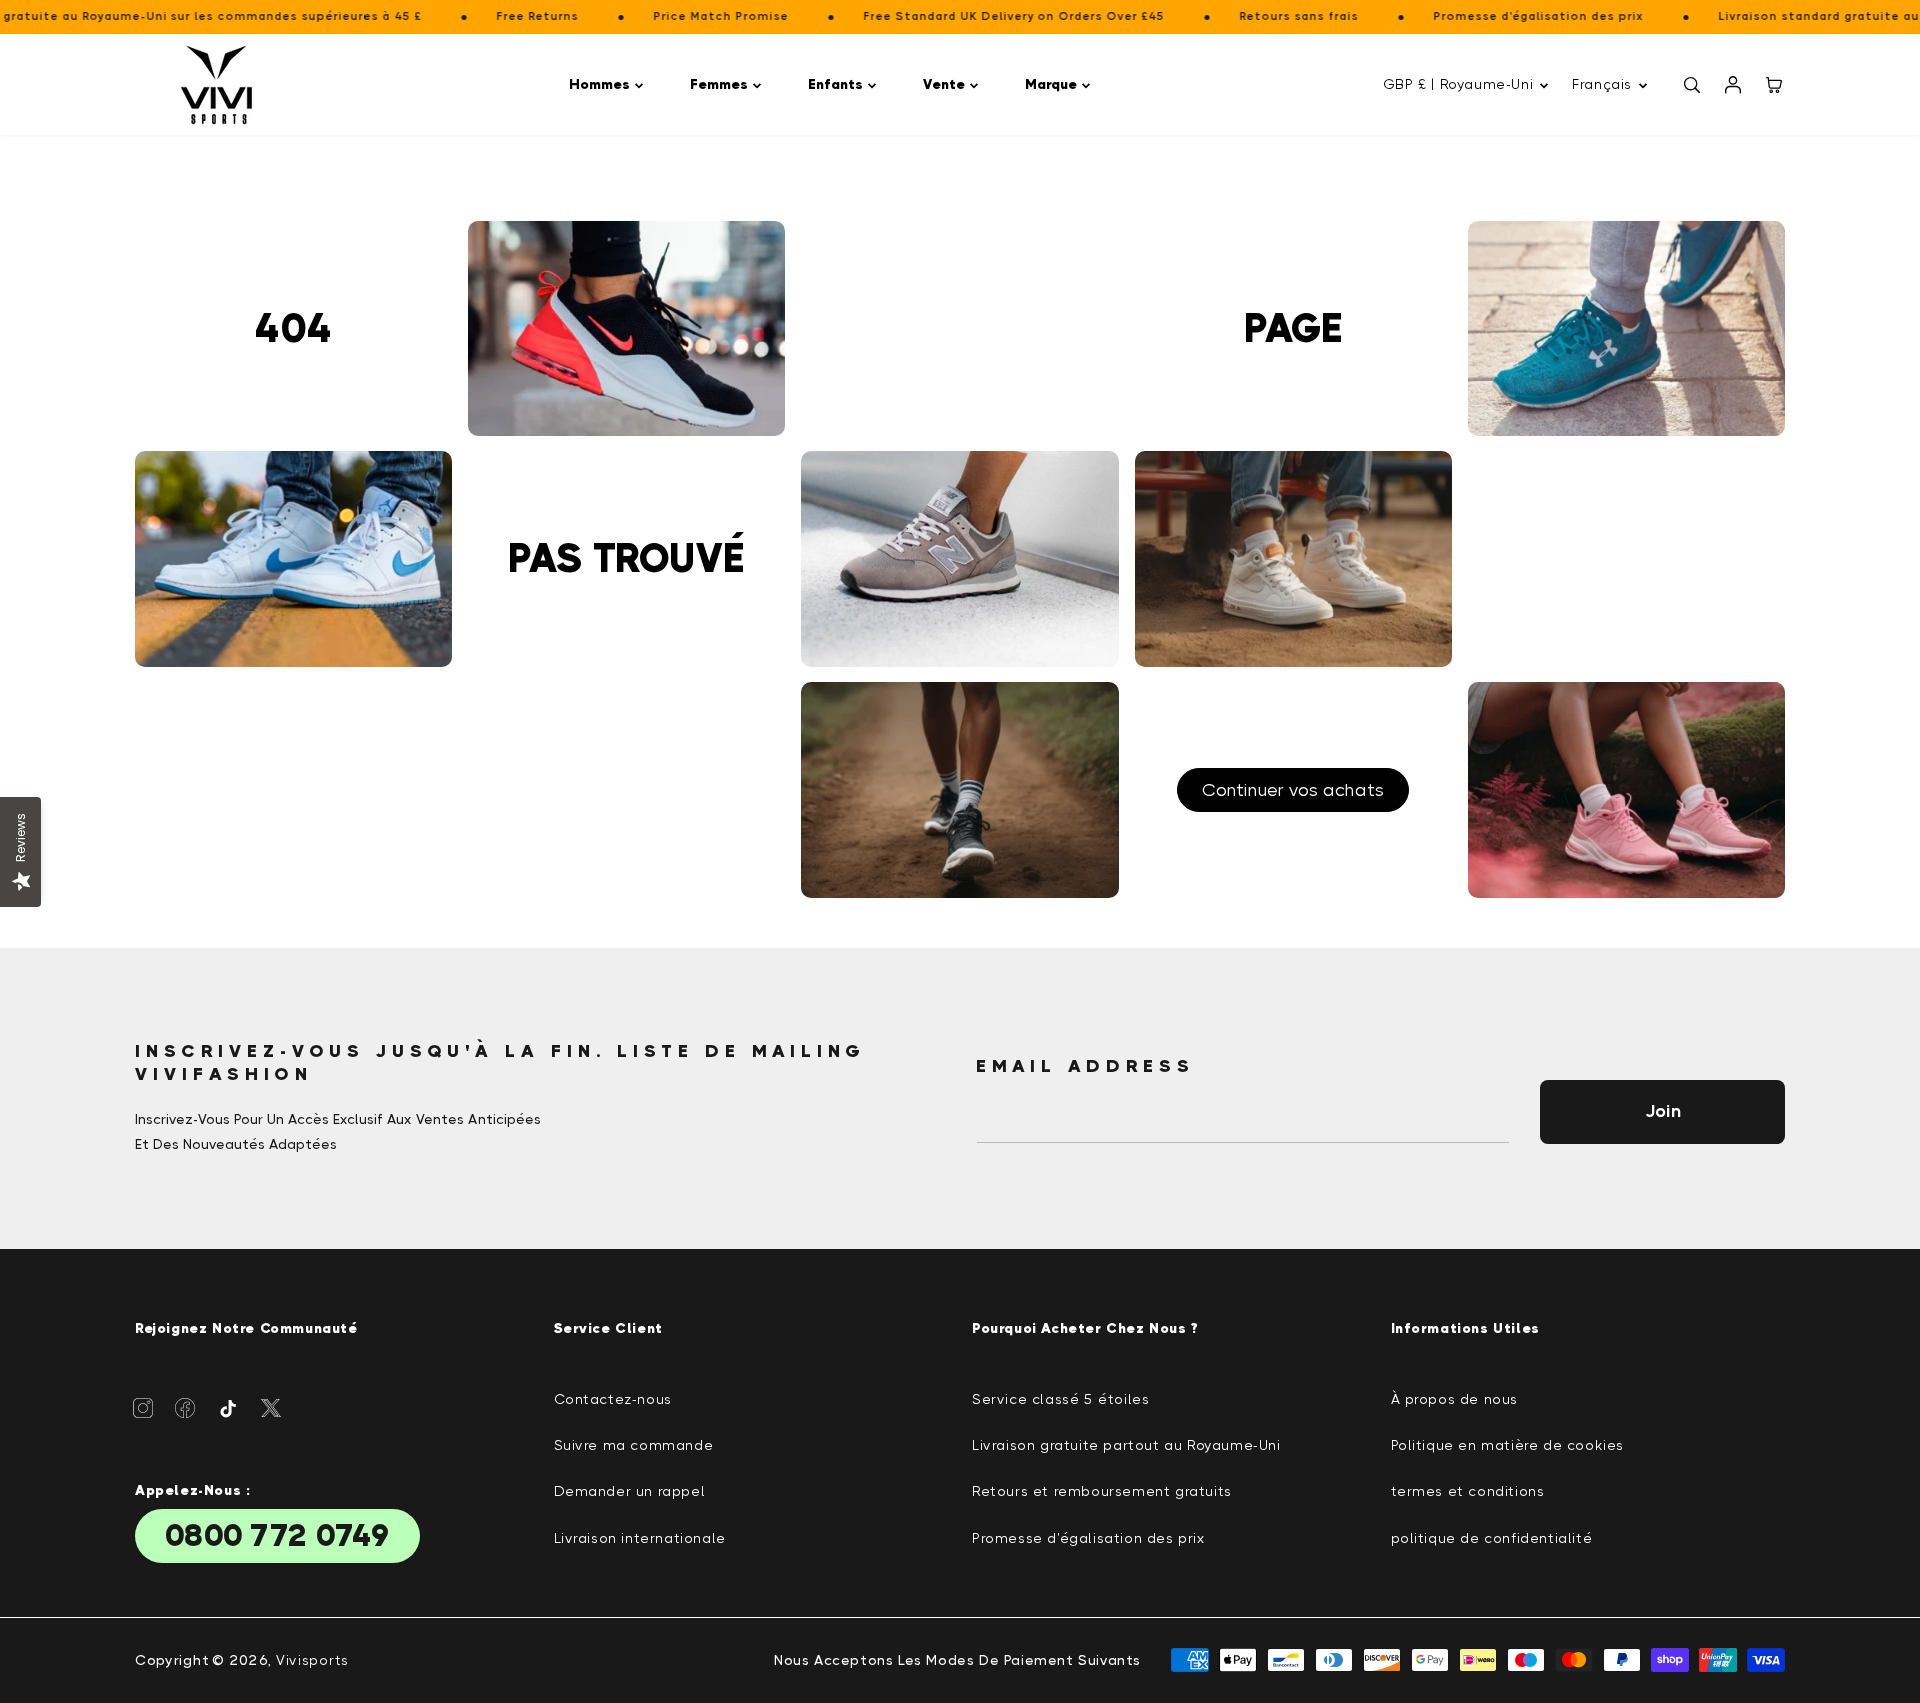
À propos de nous (1455, 1399)
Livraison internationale (640, 1538)
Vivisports (312, 1660)
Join (1663, 1111)
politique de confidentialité (1492, 1538)
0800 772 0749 (277, 1536)
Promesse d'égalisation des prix (1088, 1538)
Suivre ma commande (634, 1445)
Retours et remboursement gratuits (1102, 1491)
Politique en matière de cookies (1508, 1445)
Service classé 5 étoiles (1060, 1399)
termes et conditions (1468, 1491)
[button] (609, 84)
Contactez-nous (613, 1399)
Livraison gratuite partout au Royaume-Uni (1126, 1445)
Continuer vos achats (1293, 790)
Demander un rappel (630, 1491)
